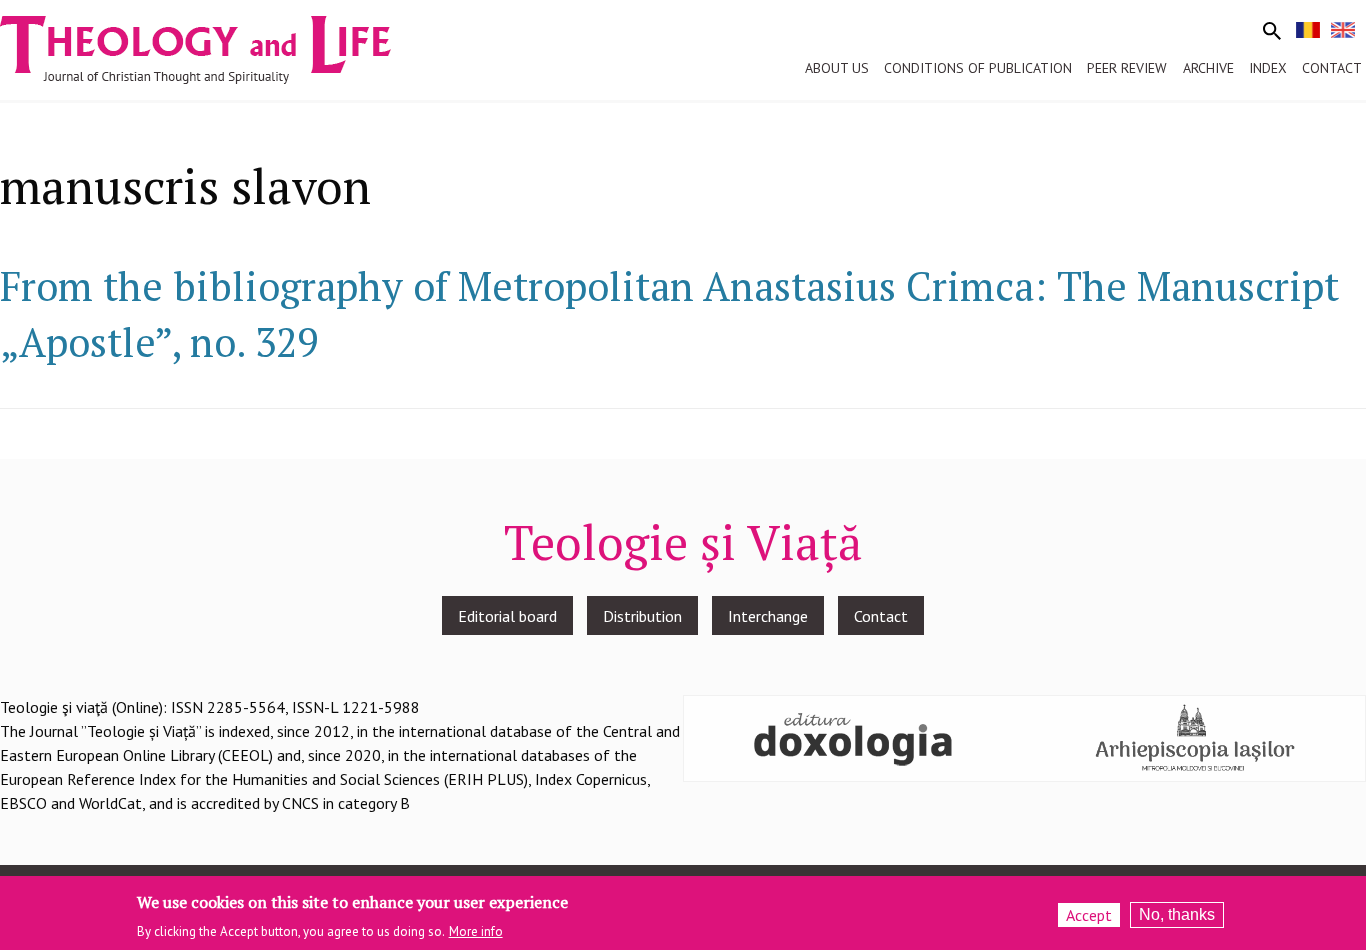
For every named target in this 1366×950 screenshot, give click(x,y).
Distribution (642, 616)
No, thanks (1177, 914)
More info (476, 931)
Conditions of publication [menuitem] (978, 68)
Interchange (768, 616)
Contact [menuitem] (1332, 68)
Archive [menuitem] (1208, 68)
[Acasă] (214, 48)
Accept (1089, 915)
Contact (881, 616)
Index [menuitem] (1268, 68)
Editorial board (507, 616)
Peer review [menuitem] (1127, 68)
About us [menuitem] (837, 68)
